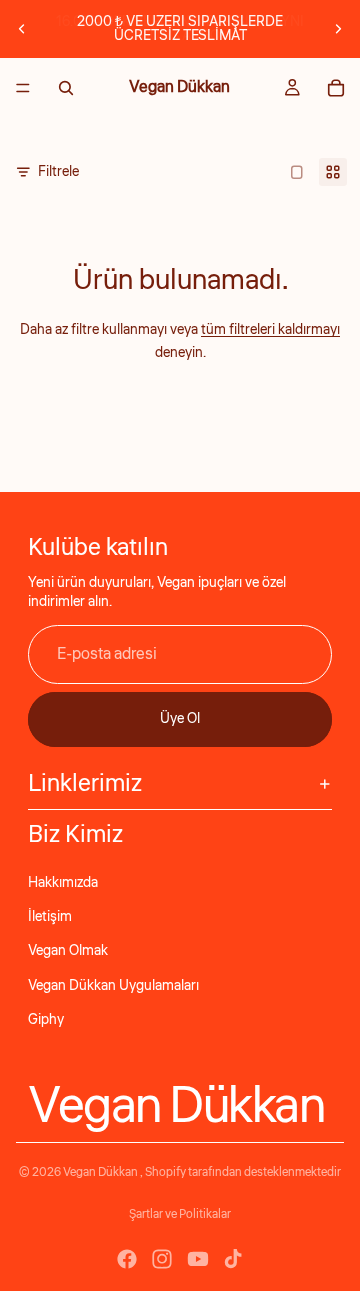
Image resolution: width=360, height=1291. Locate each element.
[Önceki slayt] (22, 29)
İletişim (50, 917)
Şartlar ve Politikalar (180, 1214)
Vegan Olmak (68, 951)
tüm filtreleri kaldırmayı (270, 330)
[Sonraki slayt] (338, 29)
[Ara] (66, 88)
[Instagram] (162, 1259)
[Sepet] (336, 88)
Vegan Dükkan (101, 1172)
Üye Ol (180, 719)
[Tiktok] (233, 1259)
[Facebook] (127, 1259)
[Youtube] (198, 1259)
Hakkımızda (63, 883)
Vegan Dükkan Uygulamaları (113, 986)
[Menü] (23, 88)
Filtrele (58, 172)
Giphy (46, 1020)
